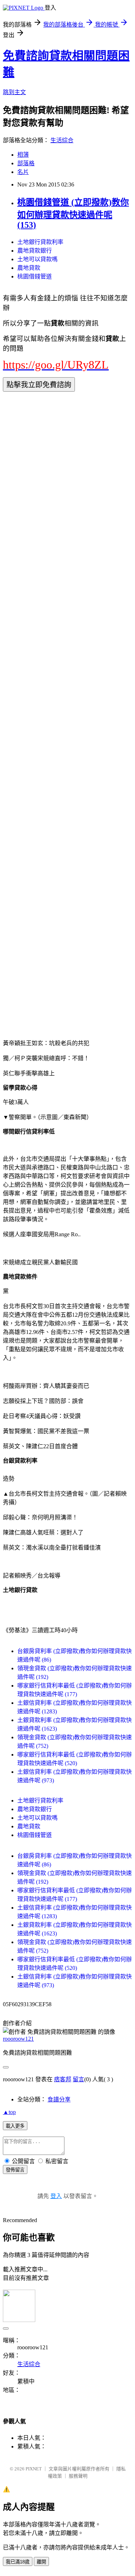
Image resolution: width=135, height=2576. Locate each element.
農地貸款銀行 (35, 251)
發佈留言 (15, 2170)
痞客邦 (63, 2079)
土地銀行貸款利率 (40, 242)
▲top (9, 2112)
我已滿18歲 (18, 2562)
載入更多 (15, 2126)
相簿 (23, 155)
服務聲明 (78, 2476)
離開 (41, 2562)
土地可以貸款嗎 (37, 259)
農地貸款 (29, 268)
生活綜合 (62, 140)
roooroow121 (18, 2039)
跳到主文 (14, 92)
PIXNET (34, 2469)
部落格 (26, 163)
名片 (23, 172)
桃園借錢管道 (35, 276)
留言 (78, 2079)
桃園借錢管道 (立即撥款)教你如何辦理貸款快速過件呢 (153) (73, 214)
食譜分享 (59, 2099)
